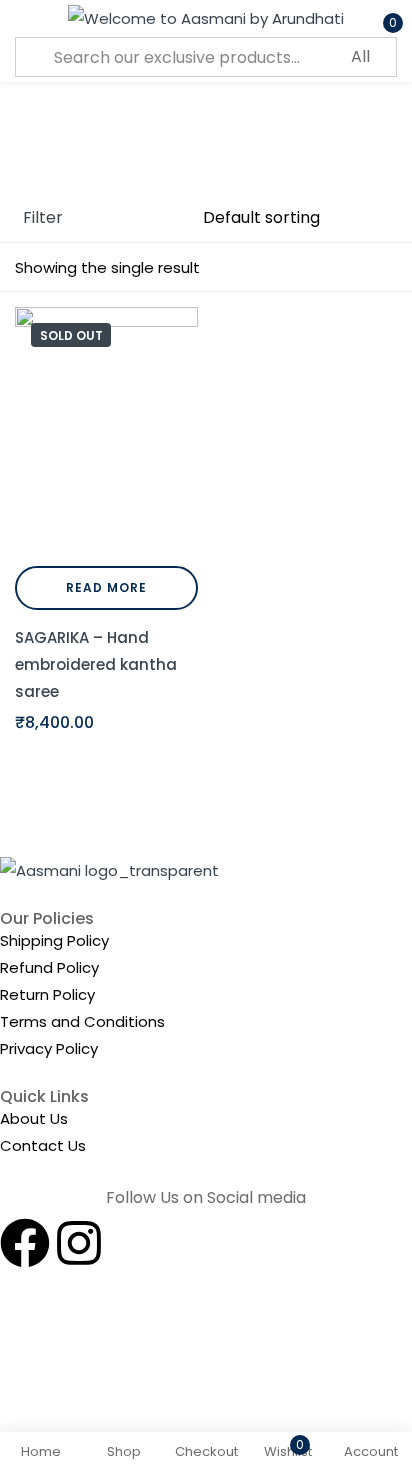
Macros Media (254, 1371)
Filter (43, 217)
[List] (385, 268)
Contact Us (43, 1145)
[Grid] (347, 268)
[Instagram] (79, 1243)
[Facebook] (25, 1243)
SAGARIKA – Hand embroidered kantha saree (96, 664)
